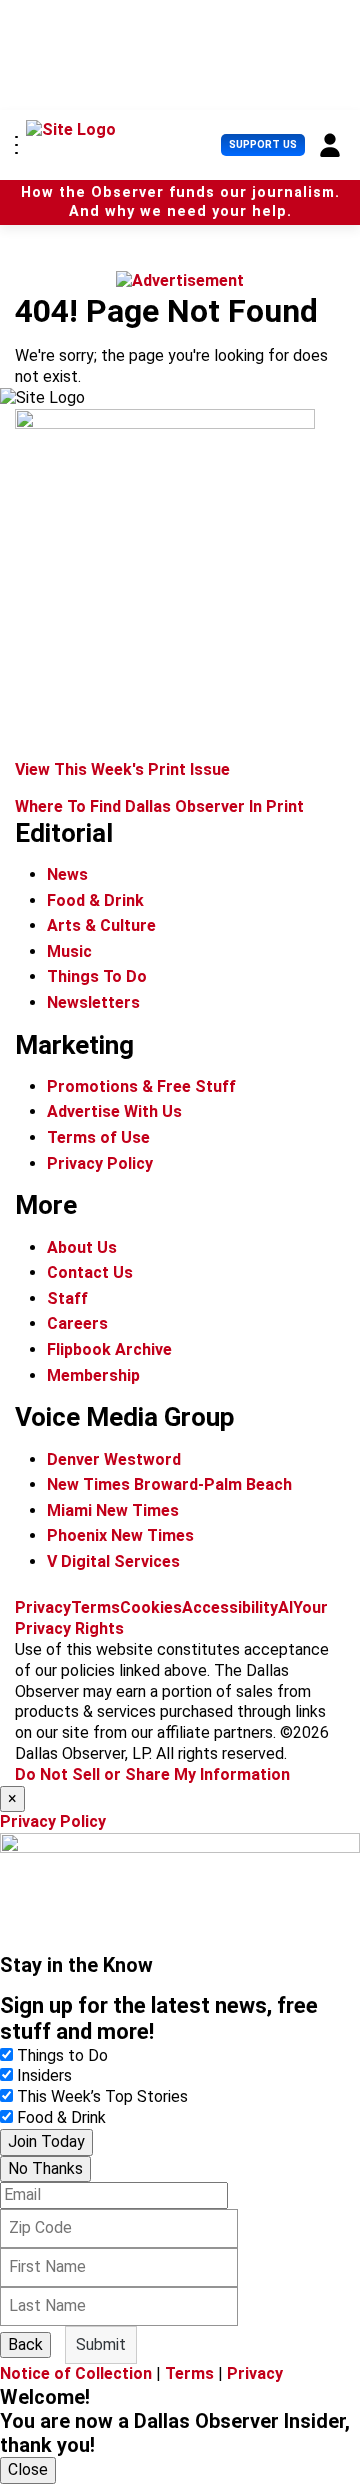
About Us (82, 1247)
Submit (101, 2344)
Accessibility (230, 1607)
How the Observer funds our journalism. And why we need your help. (180, 202)
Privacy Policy (100, 1163)
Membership (93, 1375)
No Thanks (45, 2168)
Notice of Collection (76, 2373)
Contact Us (90, 1272)
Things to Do (62, 2055)
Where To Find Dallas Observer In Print (159, 806)
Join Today (46, 2141)
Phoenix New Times (120, 1535)
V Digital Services (113, 1561)
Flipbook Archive (109, 1349)
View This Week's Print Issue (122, 769)
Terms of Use (98, 1137)
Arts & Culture (101, 925)
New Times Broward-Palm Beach (169, 1484)
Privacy (43, 1607)
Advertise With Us (114, 1111)
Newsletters (93, 1002)
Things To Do (97, 976)
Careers (77, 1323)
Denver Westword (114, 1459)
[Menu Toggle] (16, 145)
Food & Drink (95, 900)
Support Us (263, 144)
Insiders (44, 2075)
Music (69, 951)
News (67, 874)
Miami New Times (113, 1510)
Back (25, 2344)
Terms (95, 1607)
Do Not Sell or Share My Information (152, 1774)
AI (285, 1607)
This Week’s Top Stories (102, 2096)
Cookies (151, 1607)
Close (28, 2469)
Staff (67, 1298)
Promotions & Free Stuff (141, 1086)
